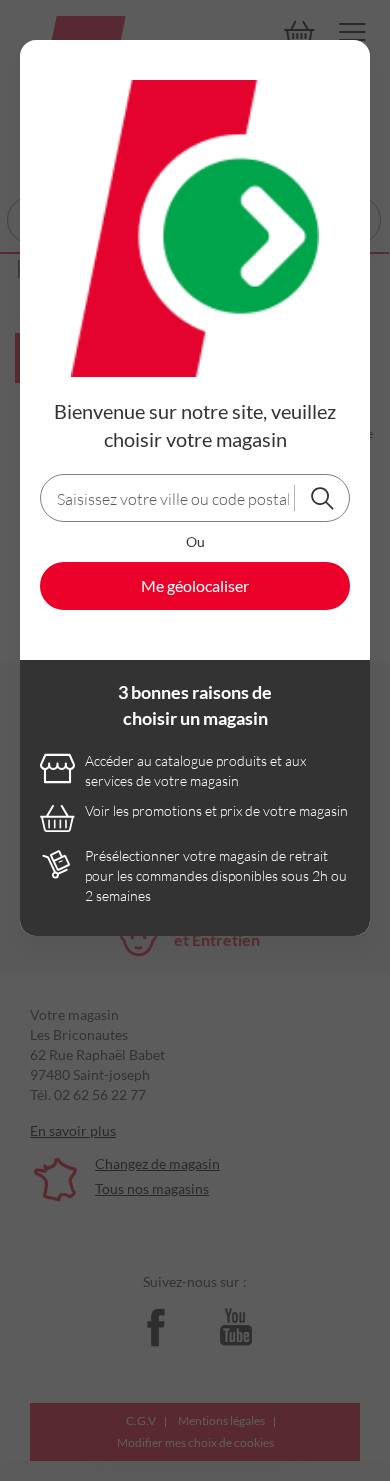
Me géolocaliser (195, 585)
